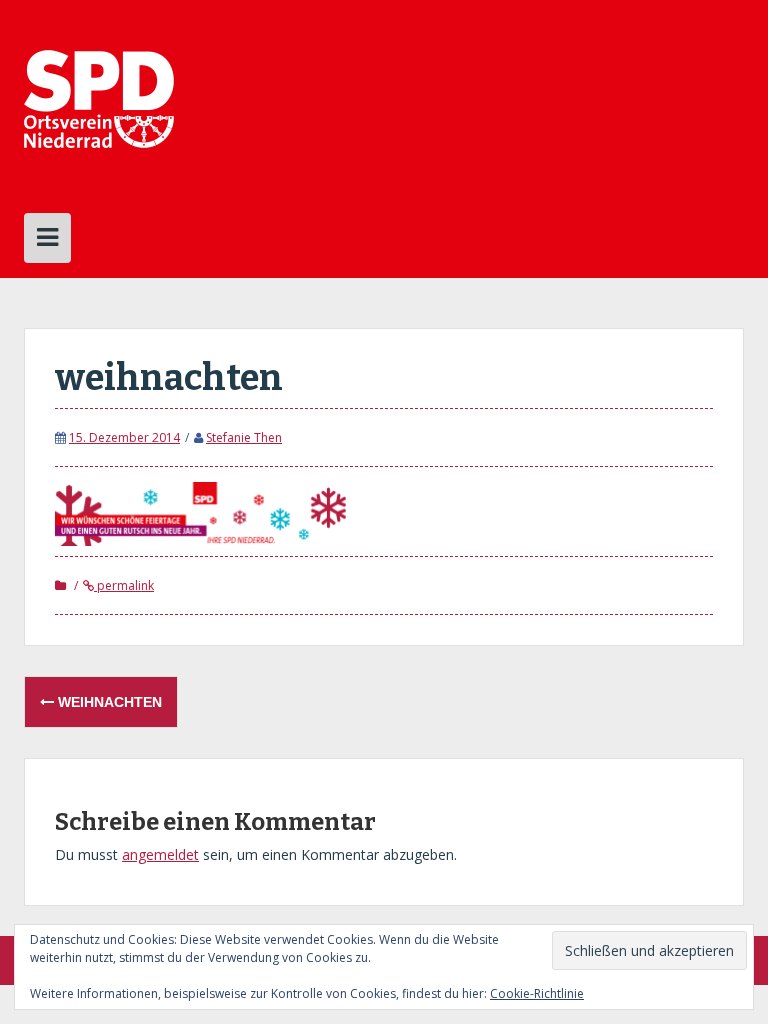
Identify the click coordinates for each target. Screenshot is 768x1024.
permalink (124, 585)
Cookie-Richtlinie (537, 993)
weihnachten (108, 702)
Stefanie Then (244, 437)
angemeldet (160, 854)
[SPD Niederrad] (99, 97)
